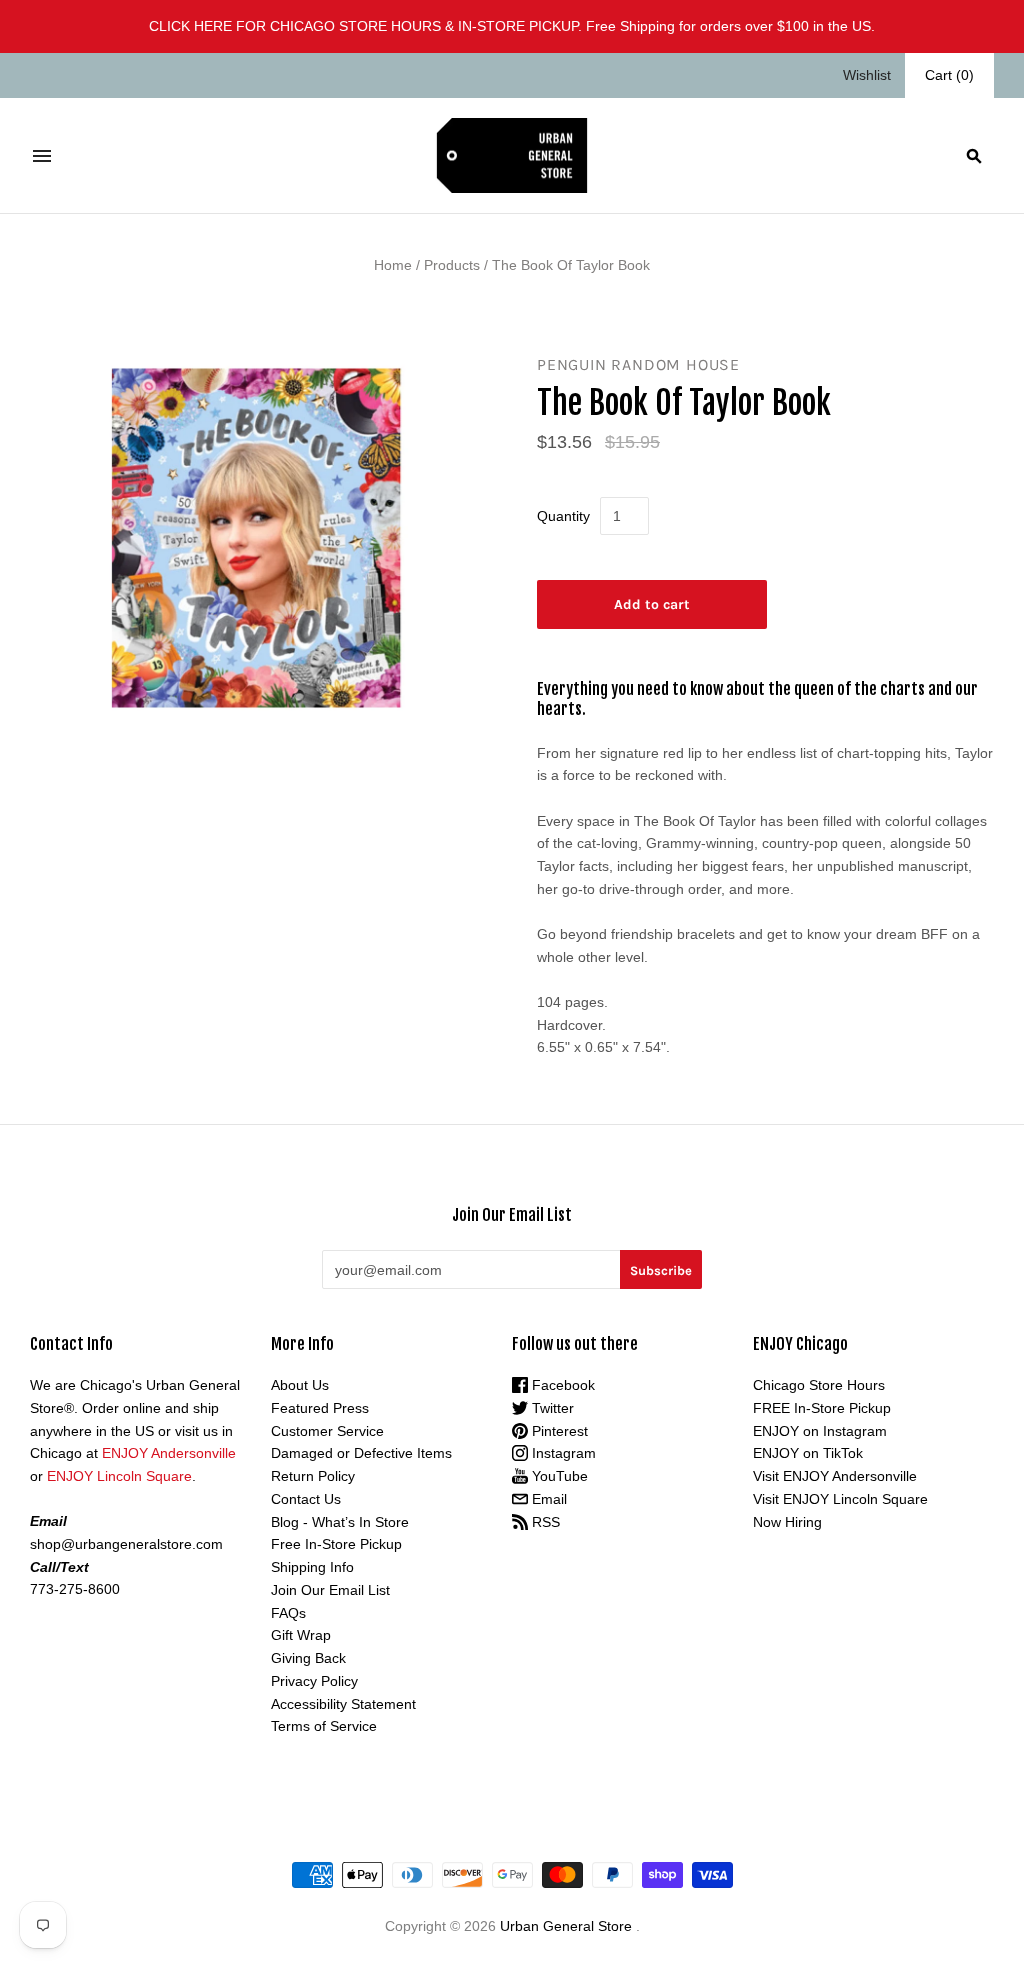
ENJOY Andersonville (169, 1453)
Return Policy (313, 1476)
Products (452, 265)
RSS (544, 1522)
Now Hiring (787, 1522)
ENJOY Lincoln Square (119, 1476)
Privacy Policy (314, 1681)
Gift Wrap (301, 1635)
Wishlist (867, 75)
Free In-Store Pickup (336, 1544)
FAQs (288, 1613)
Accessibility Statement (343, 1704)
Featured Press (320, 1408)
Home (393, 265)
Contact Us (306, 1499)
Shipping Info (312, 1567)
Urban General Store (566, 1926)
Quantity (563, 516)
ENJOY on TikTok (808, 1453)
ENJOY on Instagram (820, 1431)
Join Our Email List (330, 1590)
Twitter (551, 1408)
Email (547, 1499)
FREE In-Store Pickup (822, 1408)
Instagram (562, 1453)
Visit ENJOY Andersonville (835, 1476)
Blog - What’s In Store (340, 1522)
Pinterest (558, 1431)
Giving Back (308, 1658)
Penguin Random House (638, 364)
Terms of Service (324, 1726)
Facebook (561, 1385)
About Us (300, 1385)
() (949, 75)
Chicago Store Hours (819, 1385)
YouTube (558, 1476)
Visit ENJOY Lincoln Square (840, 1499)
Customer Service (327, 1431)
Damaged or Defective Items (361, 1453)
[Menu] (42, 156)
